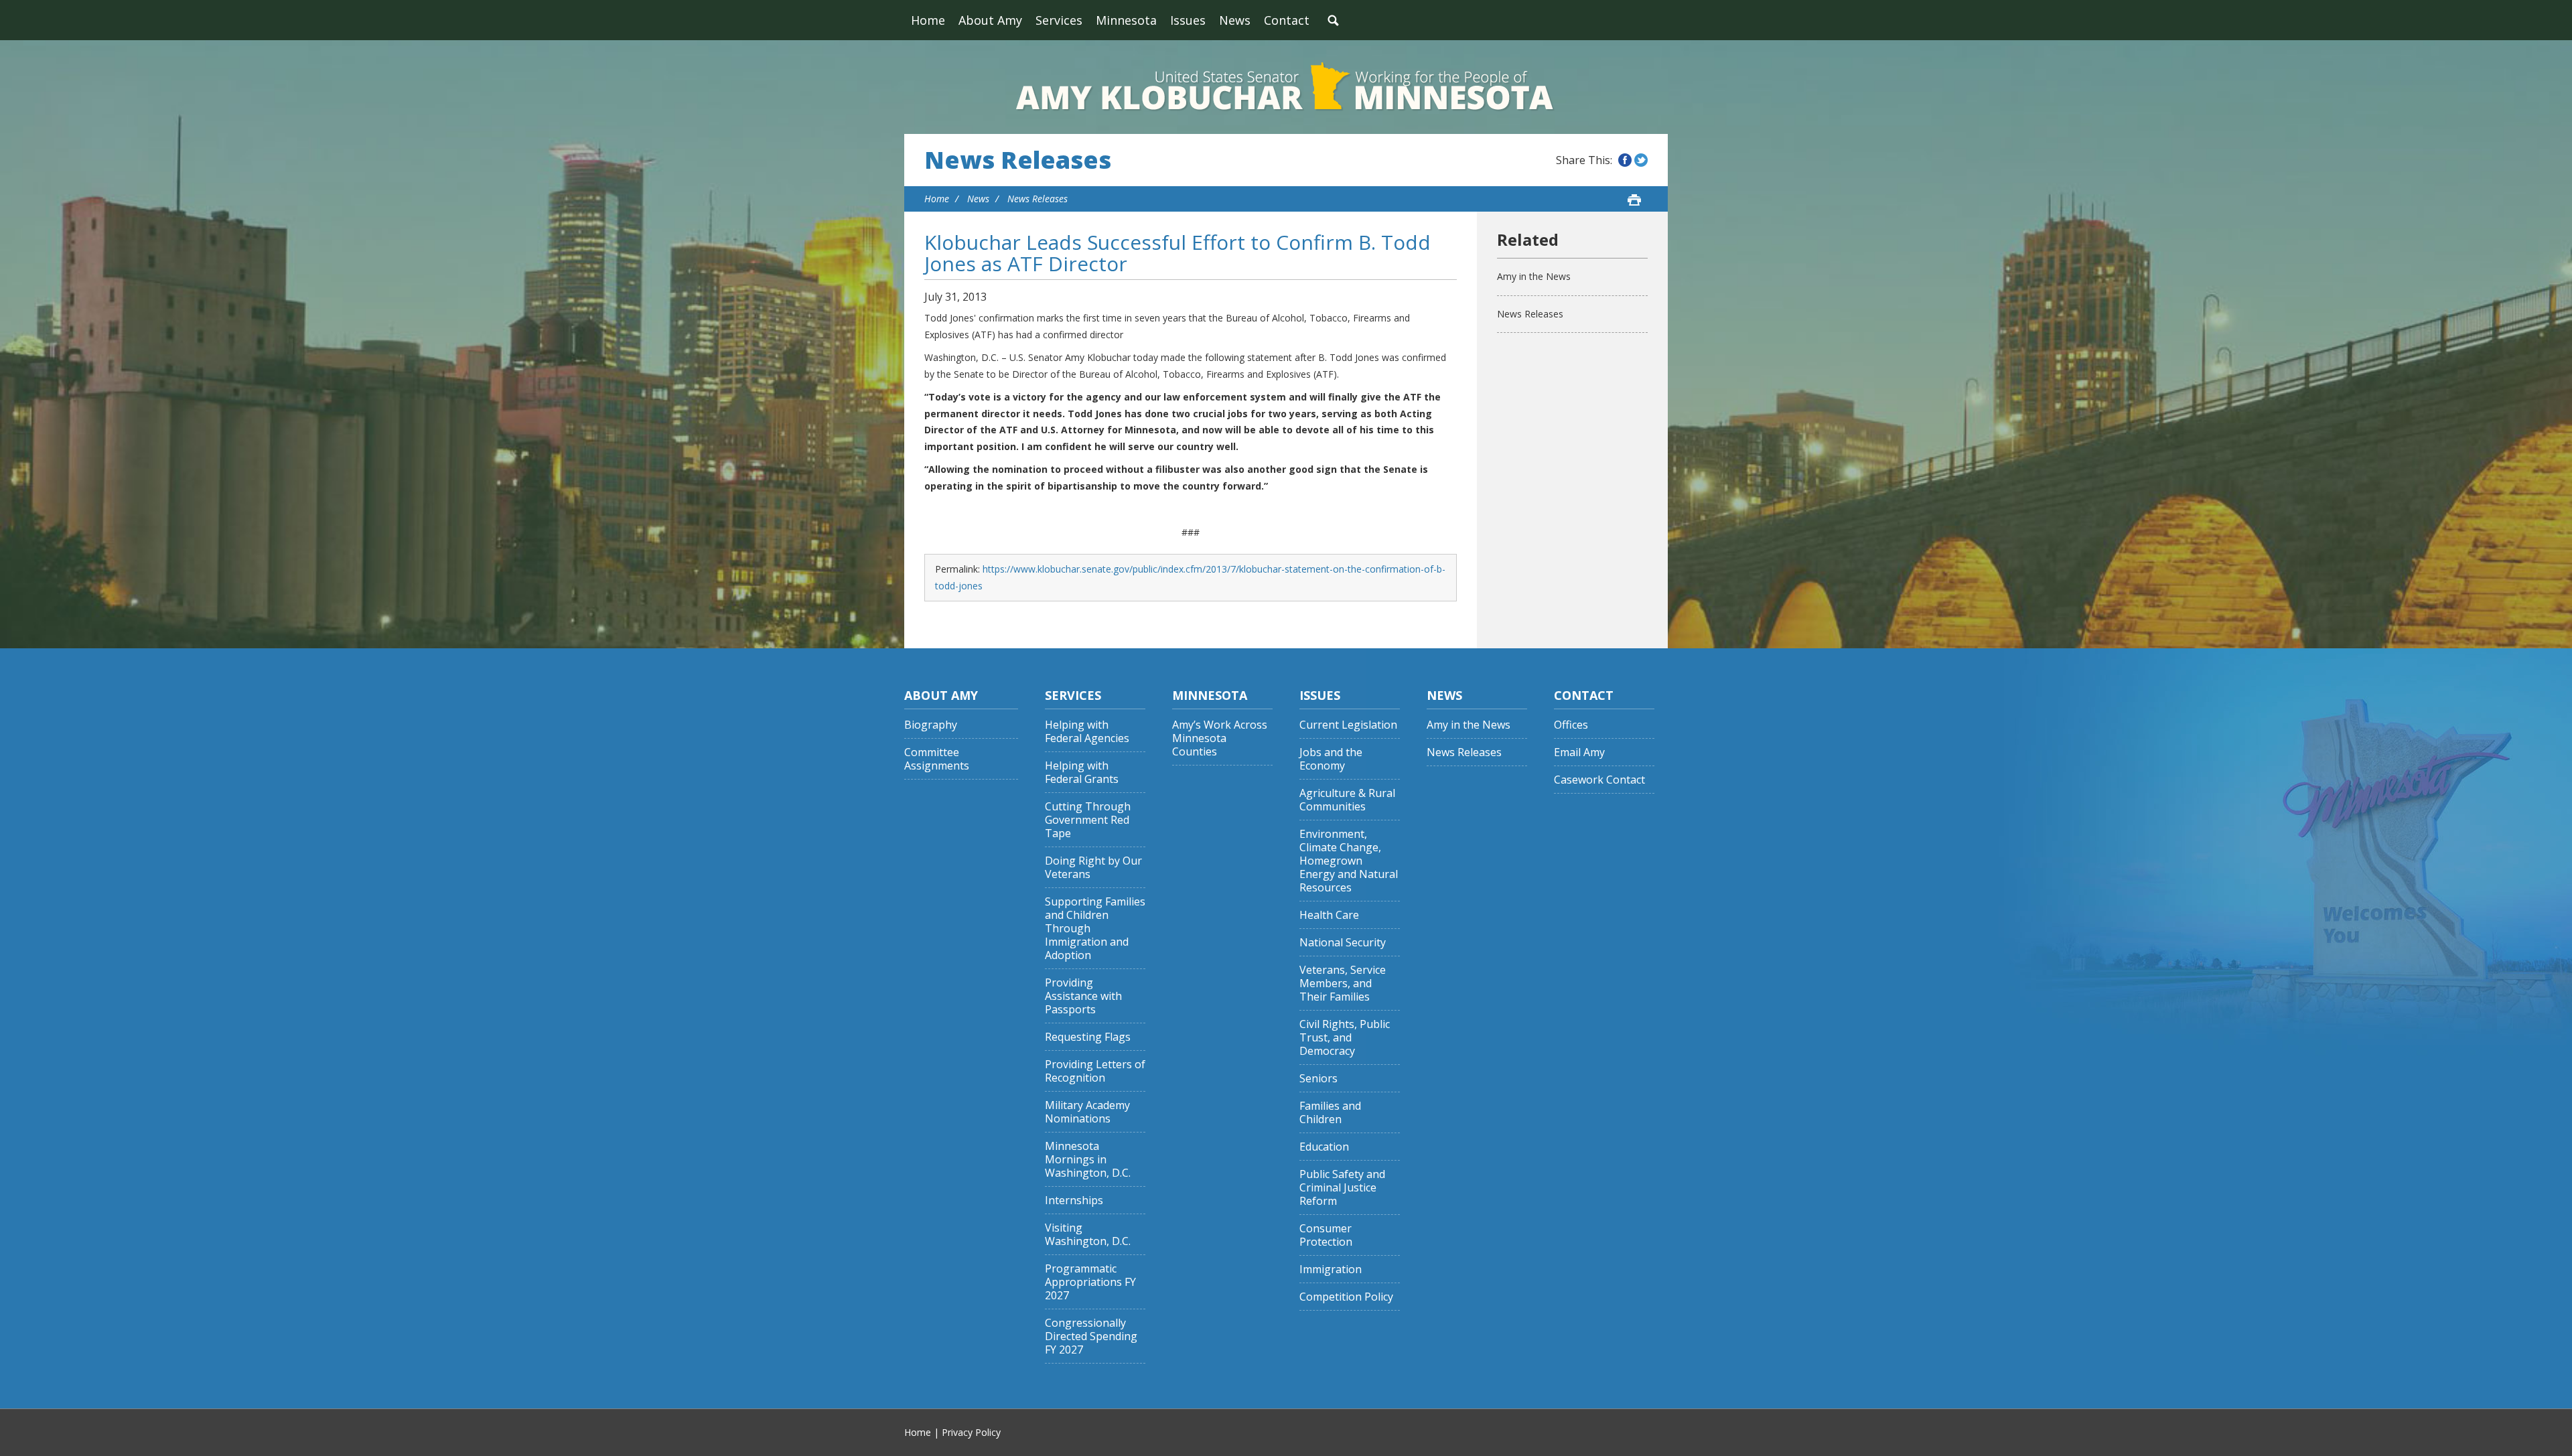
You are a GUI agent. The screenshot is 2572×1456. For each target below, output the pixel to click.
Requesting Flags (1088, 1037)
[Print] (1634, 200)
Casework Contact (1599, 780)
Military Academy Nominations (1087, 1112)
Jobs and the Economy (1331, 759)
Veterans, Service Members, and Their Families (1343, 984)
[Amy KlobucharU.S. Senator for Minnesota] (1286, 87)
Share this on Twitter (1641, 160)
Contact (1287, 20)
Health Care (1329, 915)
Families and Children (1330, 1113)
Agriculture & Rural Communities (1347, 800)
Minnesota (1126, 20)
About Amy (990, 20)
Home (928, 20)
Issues (1188, 20)
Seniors (1318, 1079)
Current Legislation (1348, 725)
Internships (1074, 1200)
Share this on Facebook (1625, 160)
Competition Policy (1346, 1297)
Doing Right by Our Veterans (1093, 868)
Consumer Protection (1326, 1235)
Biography (931, 725)
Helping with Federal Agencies (1087, 732)
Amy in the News (1534, 276)
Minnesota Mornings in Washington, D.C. (1088, 1160)
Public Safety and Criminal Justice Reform (1342, 1188)
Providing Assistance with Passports (1083, 996)
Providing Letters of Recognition (1095, 1071)
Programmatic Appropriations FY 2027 (1090, 1282)
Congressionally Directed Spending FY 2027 (1091, 1336)
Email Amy (1579, 752)
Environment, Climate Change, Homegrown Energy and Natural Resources (1349, 861)
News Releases (1018, 160)
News (1235, 20)
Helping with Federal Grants (1082, 773)
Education (1324, 1147)
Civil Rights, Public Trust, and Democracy (1345, 1038)
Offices (1571, 725)
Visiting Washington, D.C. (1088, 1235)
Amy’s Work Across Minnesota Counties (1220, 738)
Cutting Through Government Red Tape (1088, 820)
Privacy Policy (971, 1432)
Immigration (1331, 1269)
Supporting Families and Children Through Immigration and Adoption (1095, 929)
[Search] (1333, 20)
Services (1059, 20)
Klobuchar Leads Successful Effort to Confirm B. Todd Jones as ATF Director (1177, 253)
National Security (1343, 943)
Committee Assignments (937, 759)
